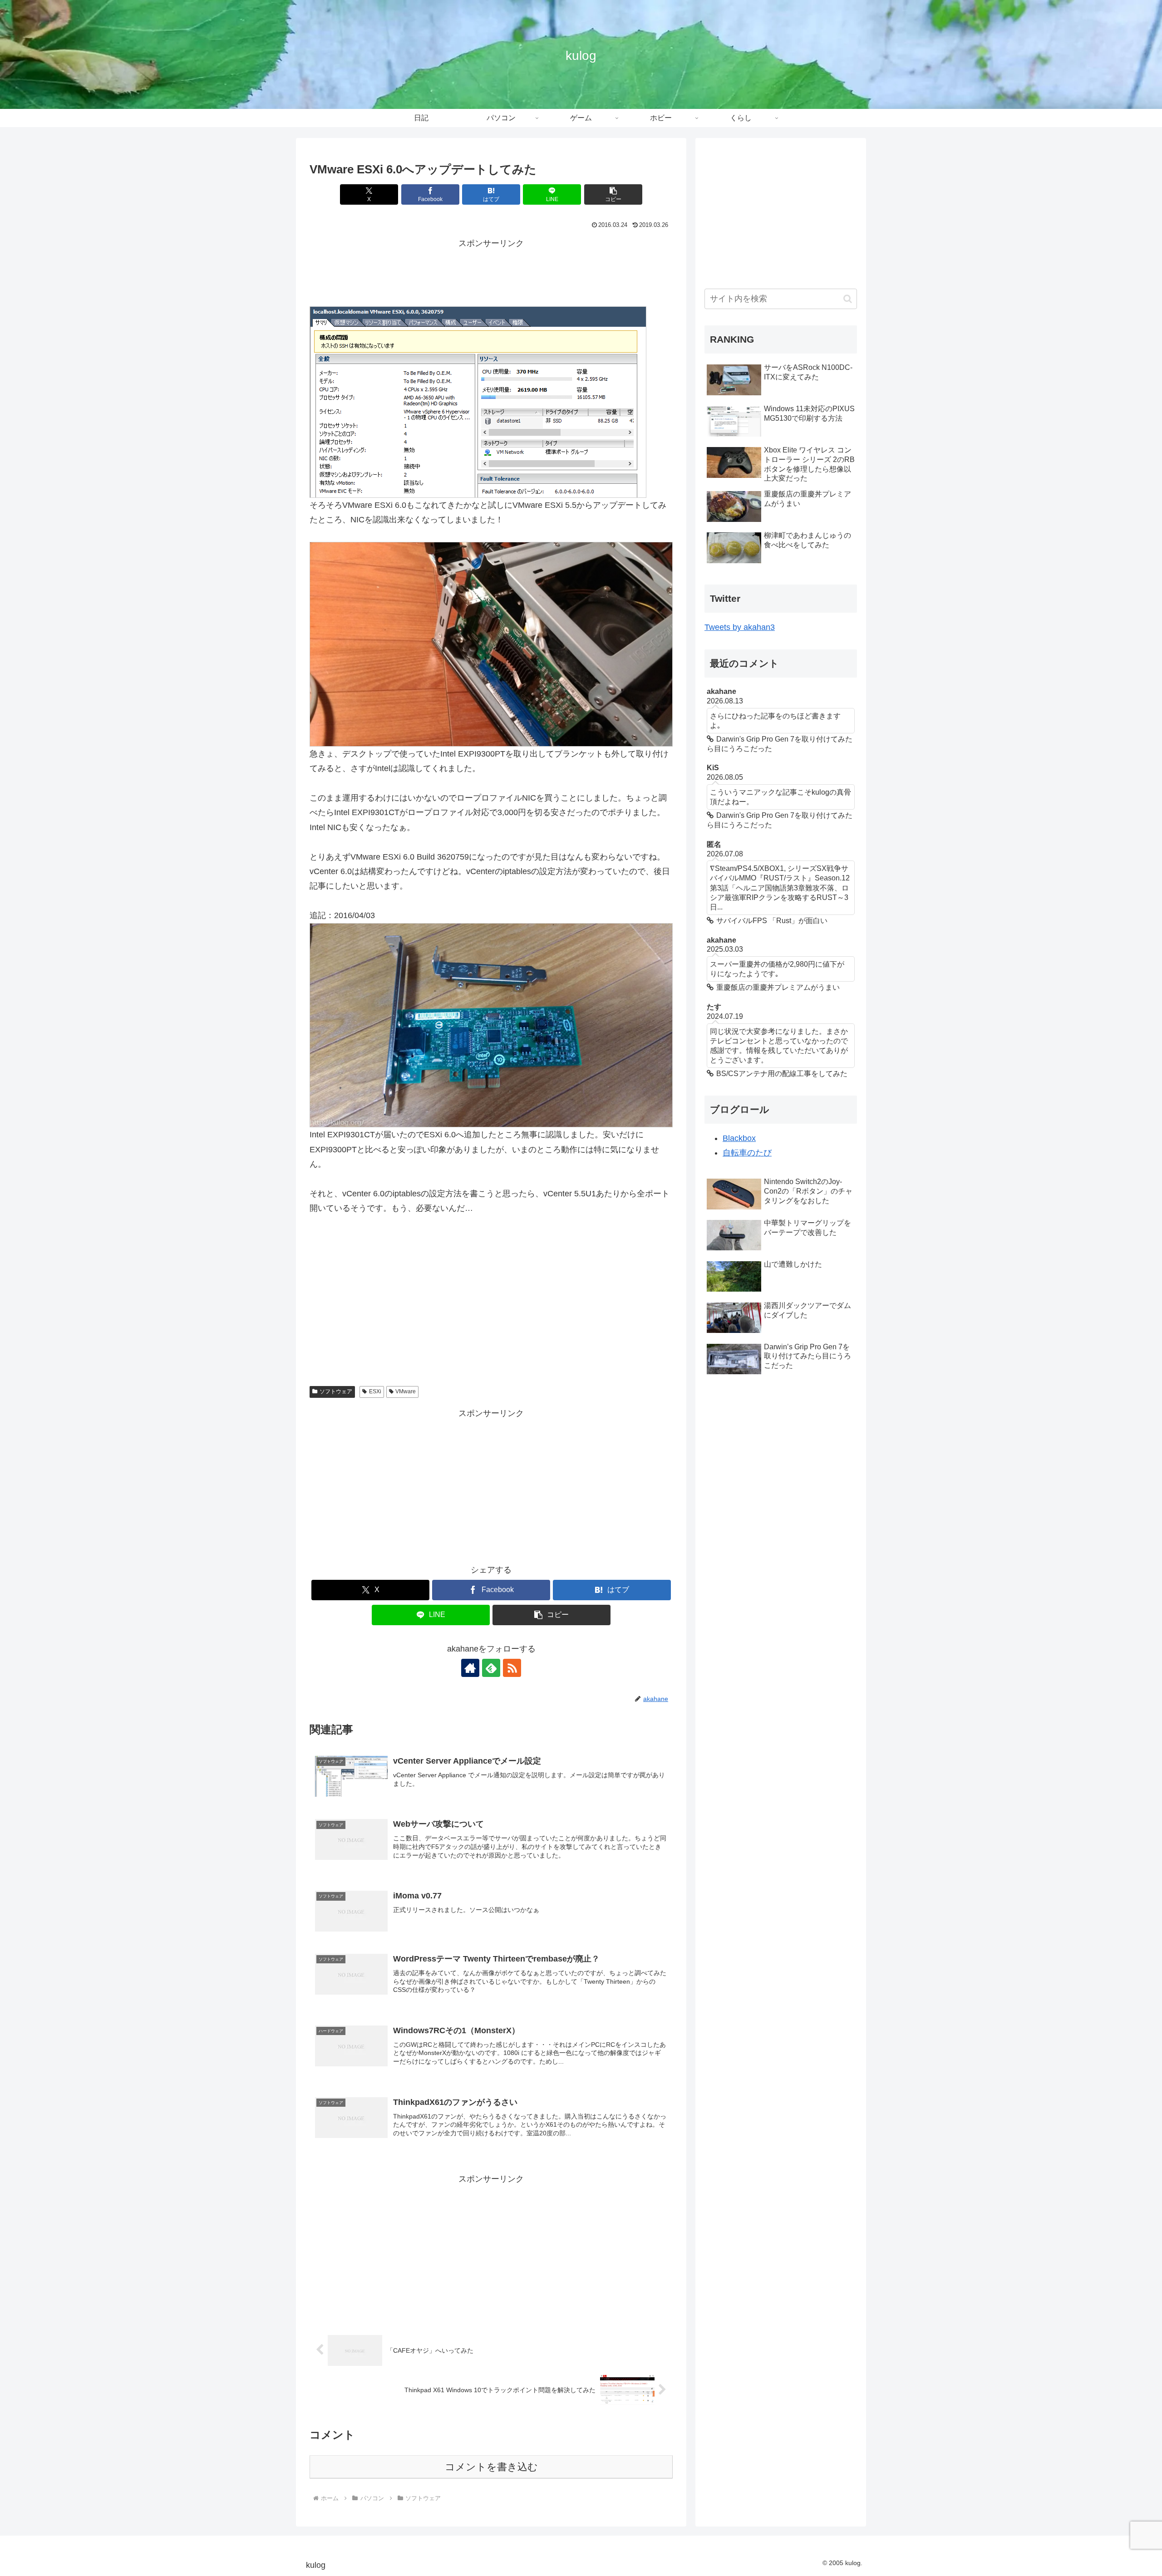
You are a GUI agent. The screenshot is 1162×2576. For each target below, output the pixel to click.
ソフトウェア (336, 1391)
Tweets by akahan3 (740, 627)
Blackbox (739, 1138)
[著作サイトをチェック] (470, 1668)
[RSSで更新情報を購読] (512, 1668)
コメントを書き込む (491, 2467)
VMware (406, 1391)
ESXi (375, 1391)
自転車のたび (747, 1153)
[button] (613, 194)
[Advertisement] (491, 271)
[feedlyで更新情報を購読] (491, 1668)
